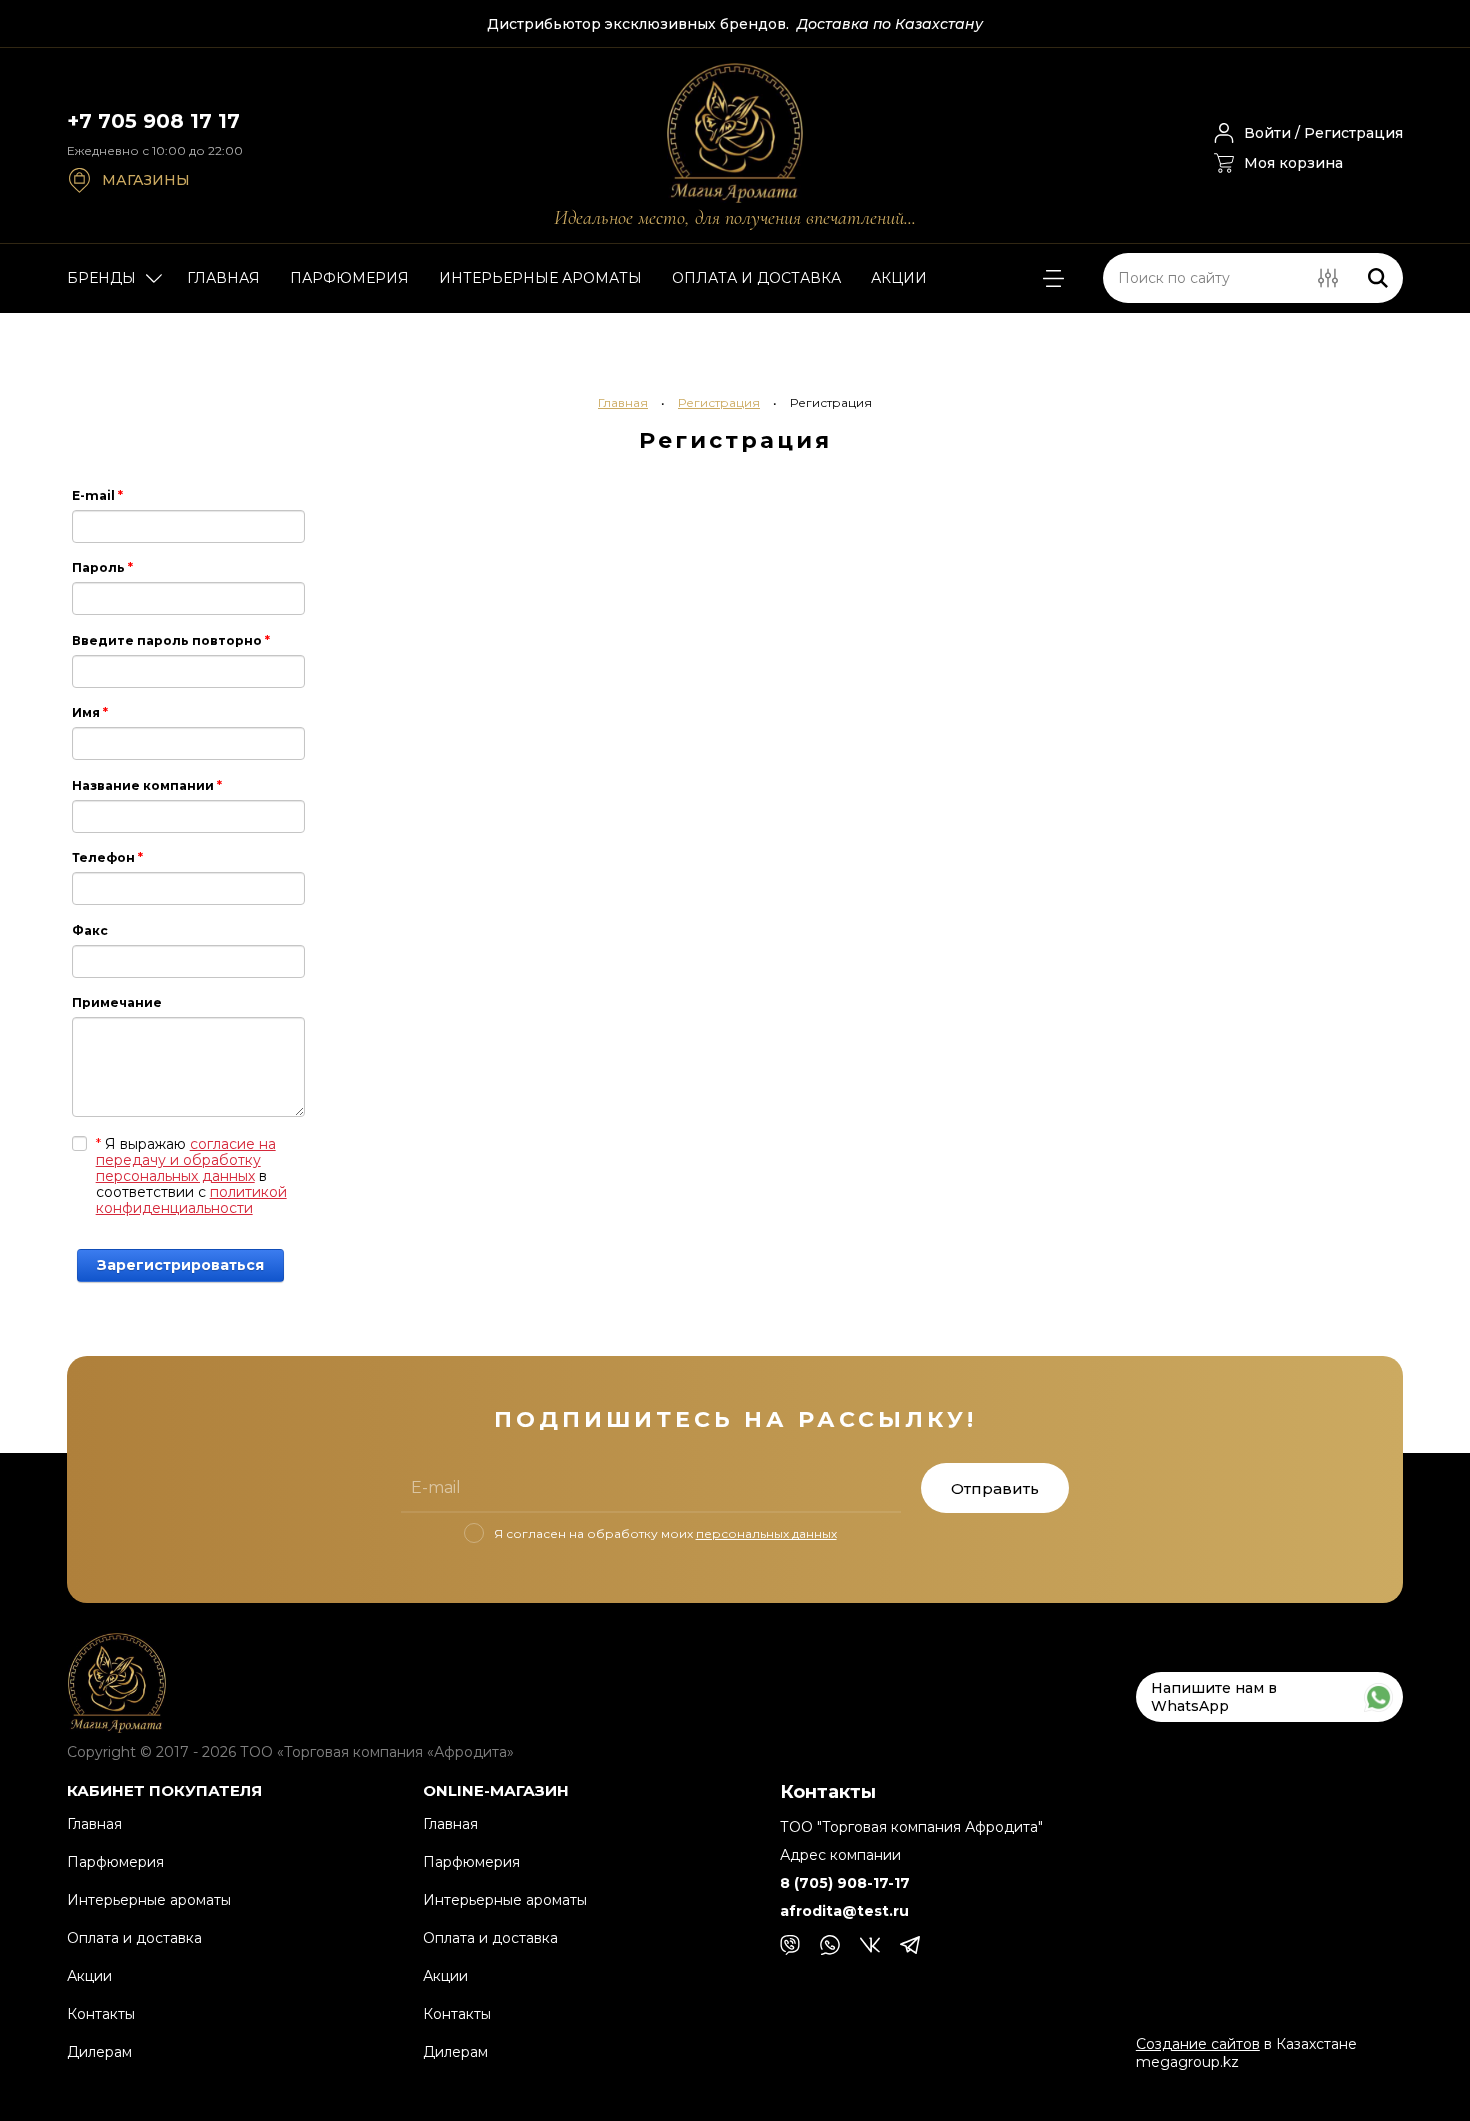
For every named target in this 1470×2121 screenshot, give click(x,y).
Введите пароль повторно (171, 640)
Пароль (102, 567)
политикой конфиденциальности (191, 1200)
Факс (90, 930)
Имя (90, 712)
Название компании (147, 785)
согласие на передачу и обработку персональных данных (186, 1160)
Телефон (107, 857)
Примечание (117, 1002)
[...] (1053, 278)
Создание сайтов (1198, 2044)
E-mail (97, 495)
